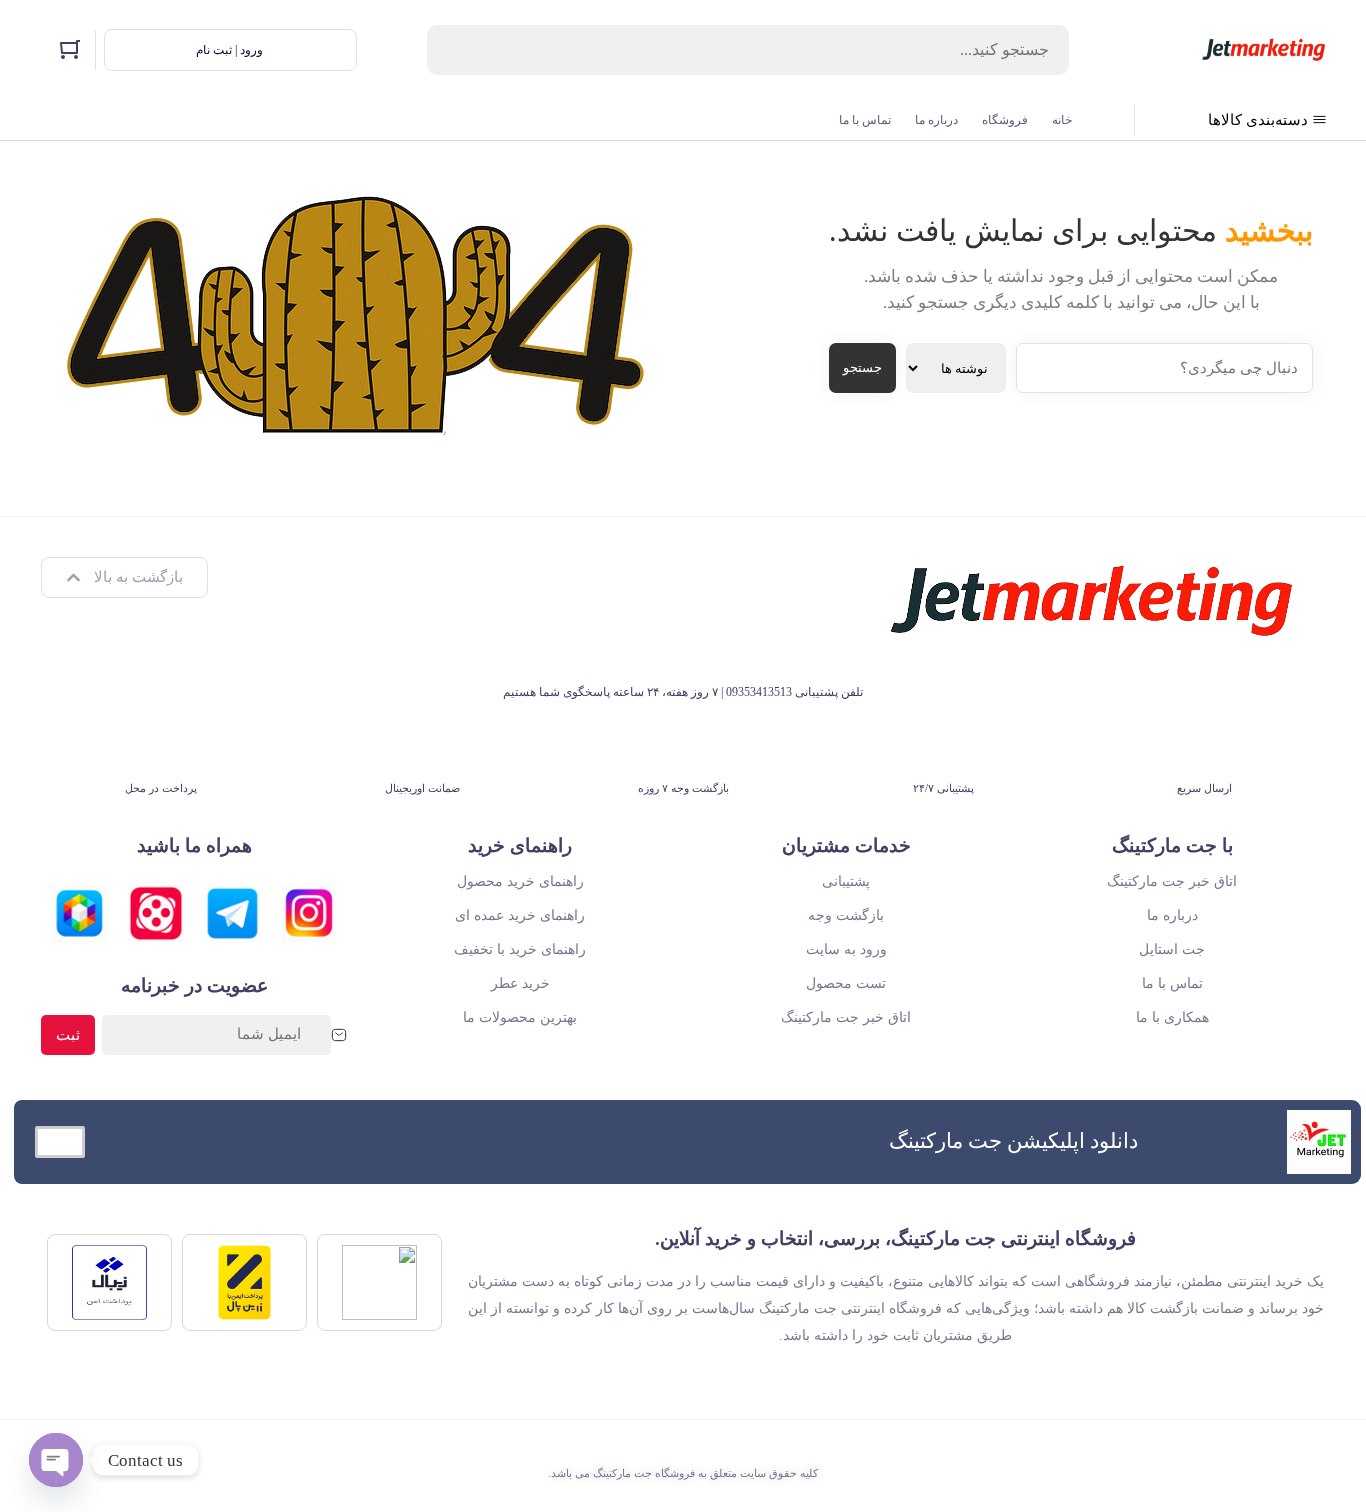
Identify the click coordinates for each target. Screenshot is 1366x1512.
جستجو (862, 367)
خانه (1062, 120)
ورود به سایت (846, 949)
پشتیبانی (846, 881)
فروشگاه (1005, 120)
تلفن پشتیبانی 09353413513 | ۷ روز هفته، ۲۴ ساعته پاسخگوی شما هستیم (683, 692)
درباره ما (936, 120)
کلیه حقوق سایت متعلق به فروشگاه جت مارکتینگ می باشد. (683, 1473)
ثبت (68, 1035)
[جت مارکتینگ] (1264, 50)
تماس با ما (865, 120)
